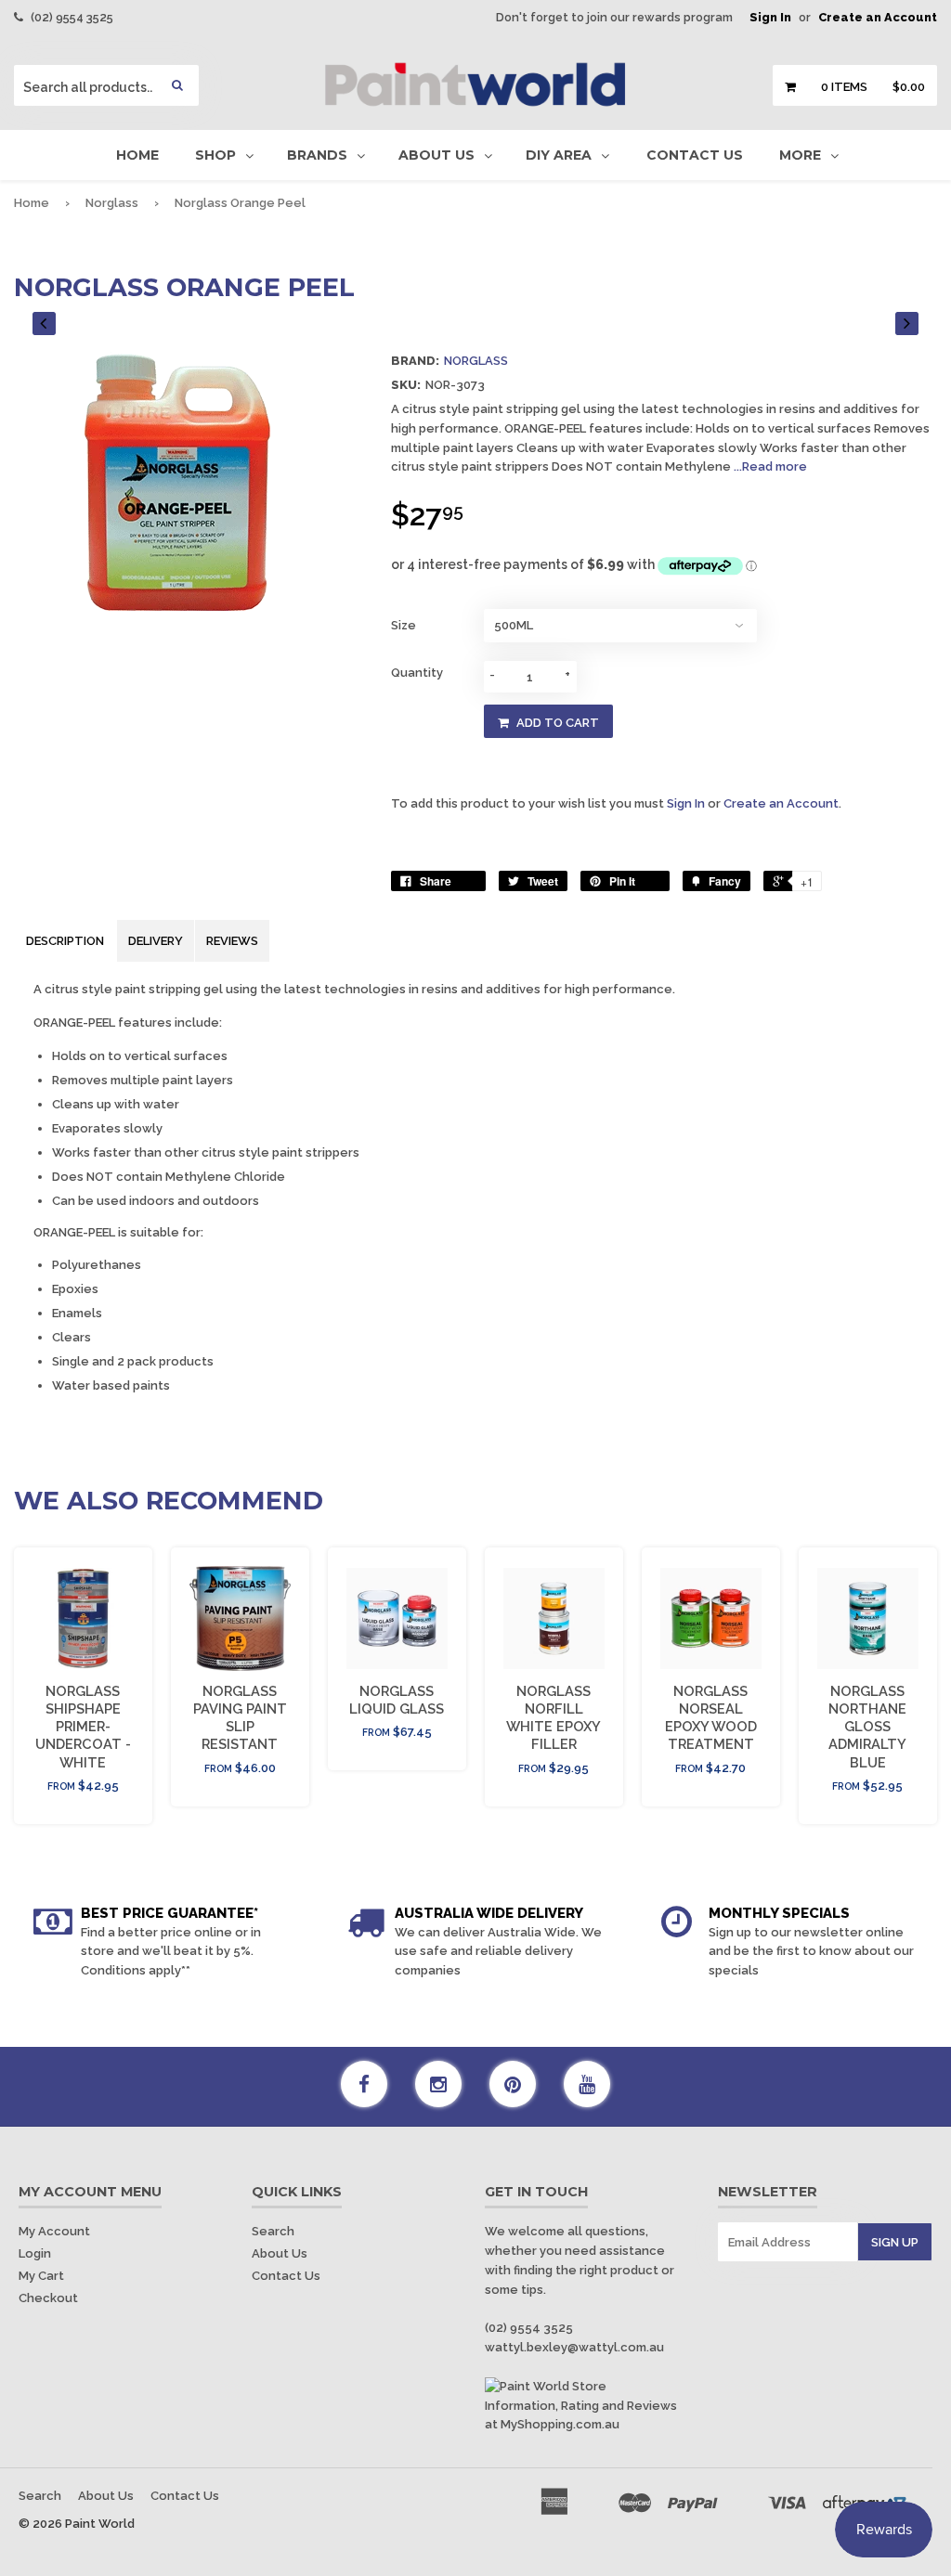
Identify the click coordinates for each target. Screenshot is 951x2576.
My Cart (41, 2276)
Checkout (48, 2298)
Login (35, 2253)
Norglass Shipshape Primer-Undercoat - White (83, 1727)
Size (404, 625)
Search (273, 2231)
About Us (436, 155)
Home (137, 155)
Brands (317, 155)
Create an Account (878, 17)
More (800, 155)
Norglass (112, 203)
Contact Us (695, 155)
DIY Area (559, 155)
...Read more (770, 466)
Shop (215, 155)
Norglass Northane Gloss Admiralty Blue (867, 1727)
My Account (54, 2231)
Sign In (770, 17)
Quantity (417, 673)
